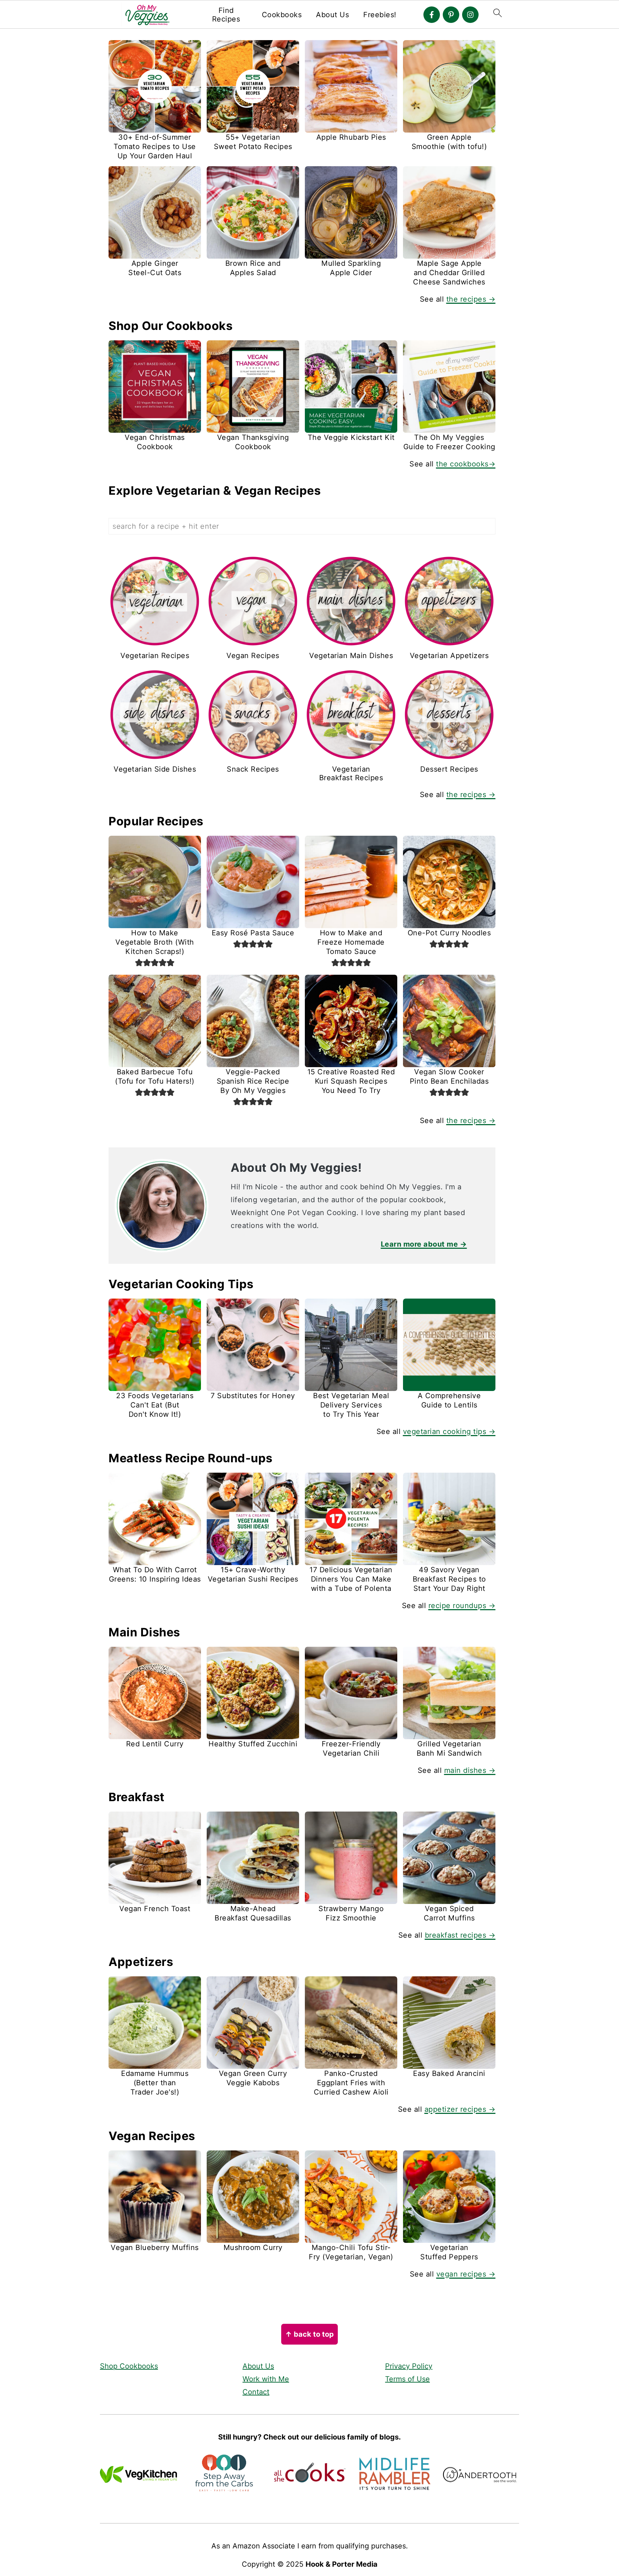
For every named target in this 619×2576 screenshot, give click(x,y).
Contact (256, 2392)
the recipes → (471, 299)
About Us (332, 15)
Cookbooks (282, 15)
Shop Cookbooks (129, 2366)
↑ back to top (309, 2334)
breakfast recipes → (460, 1935)
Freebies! (380, 15)
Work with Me (266, 2379)
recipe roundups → (462, 1606)
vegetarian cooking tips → (449, 1431)
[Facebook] (432, 15)
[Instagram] (470, 15)
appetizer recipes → (460, 2109)
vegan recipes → (466, 2274)
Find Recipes (226, 15)
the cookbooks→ (466, 464)
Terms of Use (407, 2379)
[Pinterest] (451, 15)
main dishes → (470, 1770)
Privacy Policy (409, 2366)
